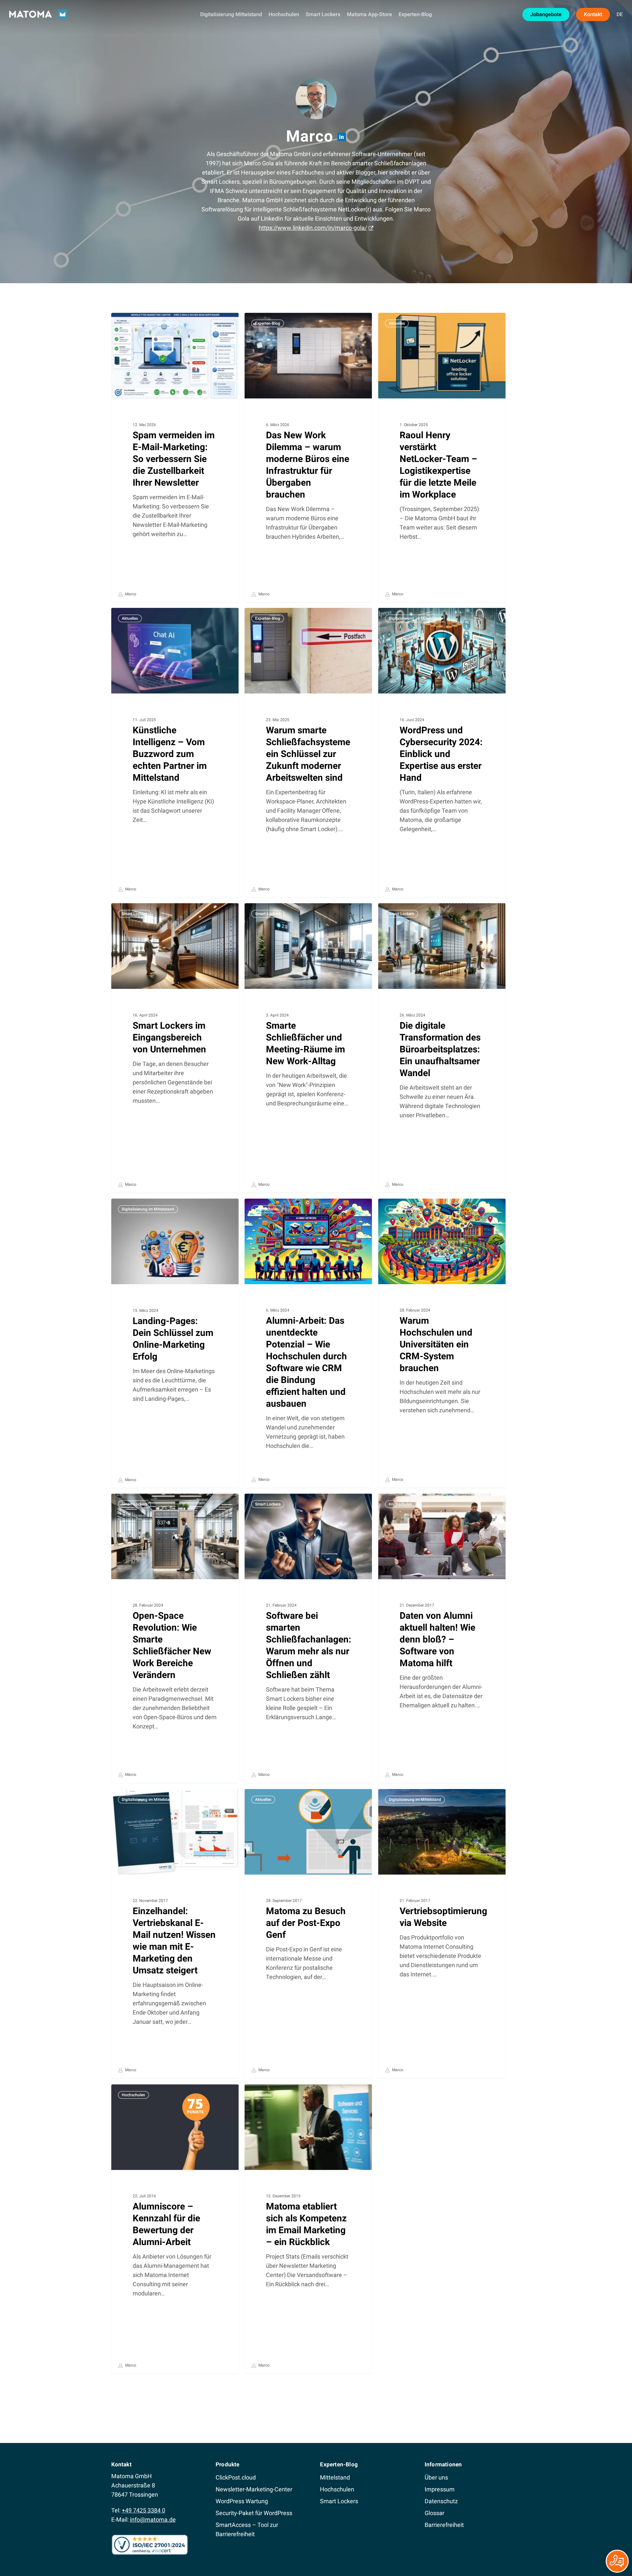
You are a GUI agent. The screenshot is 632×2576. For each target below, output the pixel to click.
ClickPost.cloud (236, 2477)
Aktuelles (397, 323)
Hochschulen (267, 1209)
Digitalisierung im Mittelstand (148, 323)
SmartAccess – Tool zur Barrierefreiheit (247, 2529)
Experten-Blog (268, 323)
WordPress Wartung (242, 2501)
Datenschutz (441, 2501)
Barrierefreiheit (444, 2525)
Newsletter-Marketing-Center (254, 2489)
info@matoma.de (153, 2520)
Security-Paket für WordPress (254, 2513)
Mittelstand (335, 2477)
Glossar (434, 2513)
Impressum (440, 2489)
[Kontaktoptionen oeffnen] (617, 2561)
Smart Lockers (134, 914)
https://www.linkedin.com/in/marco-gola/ (313, 228)
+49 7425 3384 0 (144, 2510)
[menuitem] (620, 14)
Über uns (436, 2477)
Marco (130, 594)
